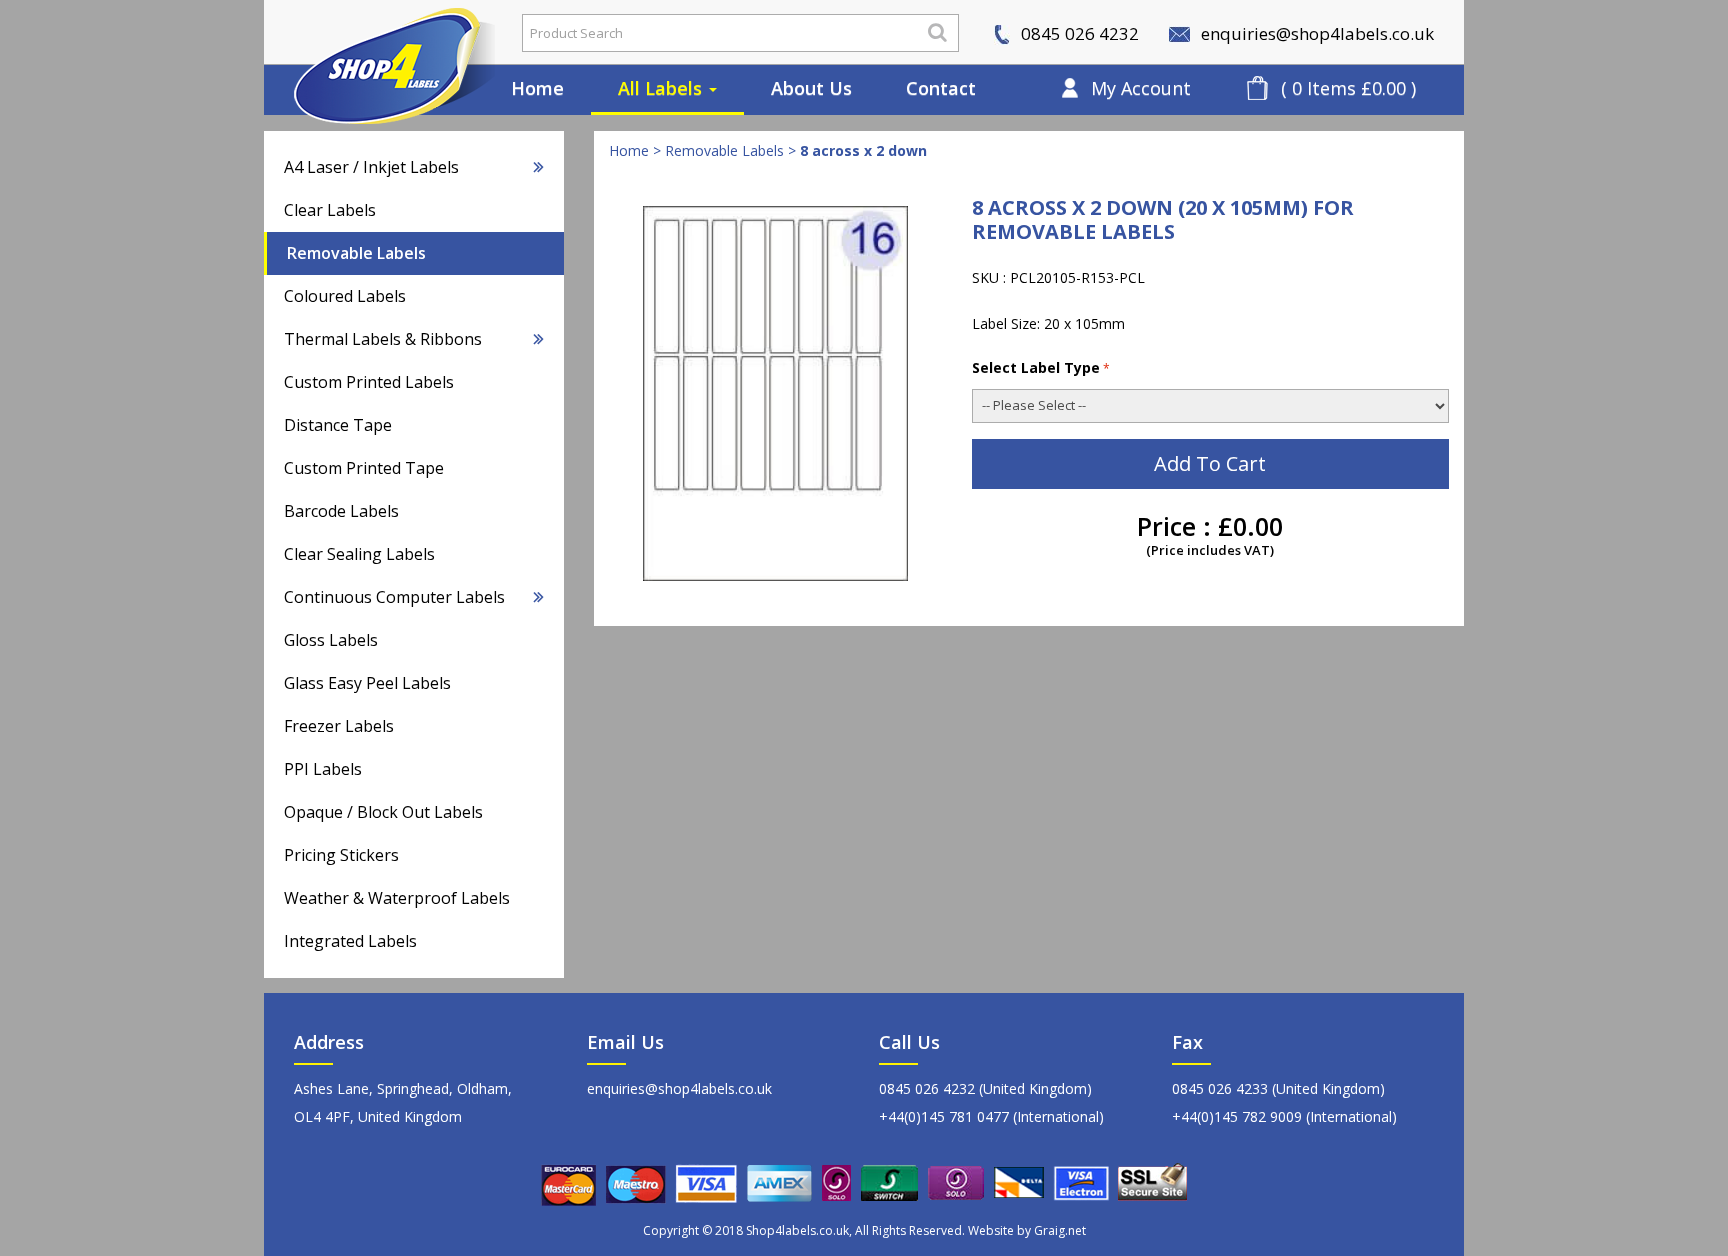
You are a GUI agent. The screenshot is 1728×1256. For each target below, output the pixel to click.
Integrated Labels (350, 941)
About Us (811, 88)
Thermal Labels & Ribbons (383, 339)
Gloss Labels (331, 640)
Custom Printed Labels (369, 382)
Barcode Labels (341, 511)
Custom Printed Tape (364, 468)
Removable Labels (356, 253)
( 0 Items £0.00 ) (1348, 88)
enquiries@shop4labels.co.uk (1315, 33)
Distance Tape (338, 425)
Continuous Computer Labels (394, 597)
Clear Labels (330, 210)
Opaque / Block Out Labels (383, 812)
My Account (1141, 88)
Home (537, 88)
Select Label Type (1036, 367)
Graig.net (1060, 1230)
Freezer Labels (339, 726)
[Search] (937, 32)
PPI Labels (323, 769)
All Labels (662, 88)
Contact (941, 88)
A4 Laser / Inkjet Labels (371, 167)
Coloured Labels (345, 296)
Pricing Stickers (341, 855)
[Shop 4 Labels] (379, 33)
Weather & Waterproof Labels (397, 898)
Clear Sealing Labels (359, 554)
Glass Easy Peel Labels (367, 683)
